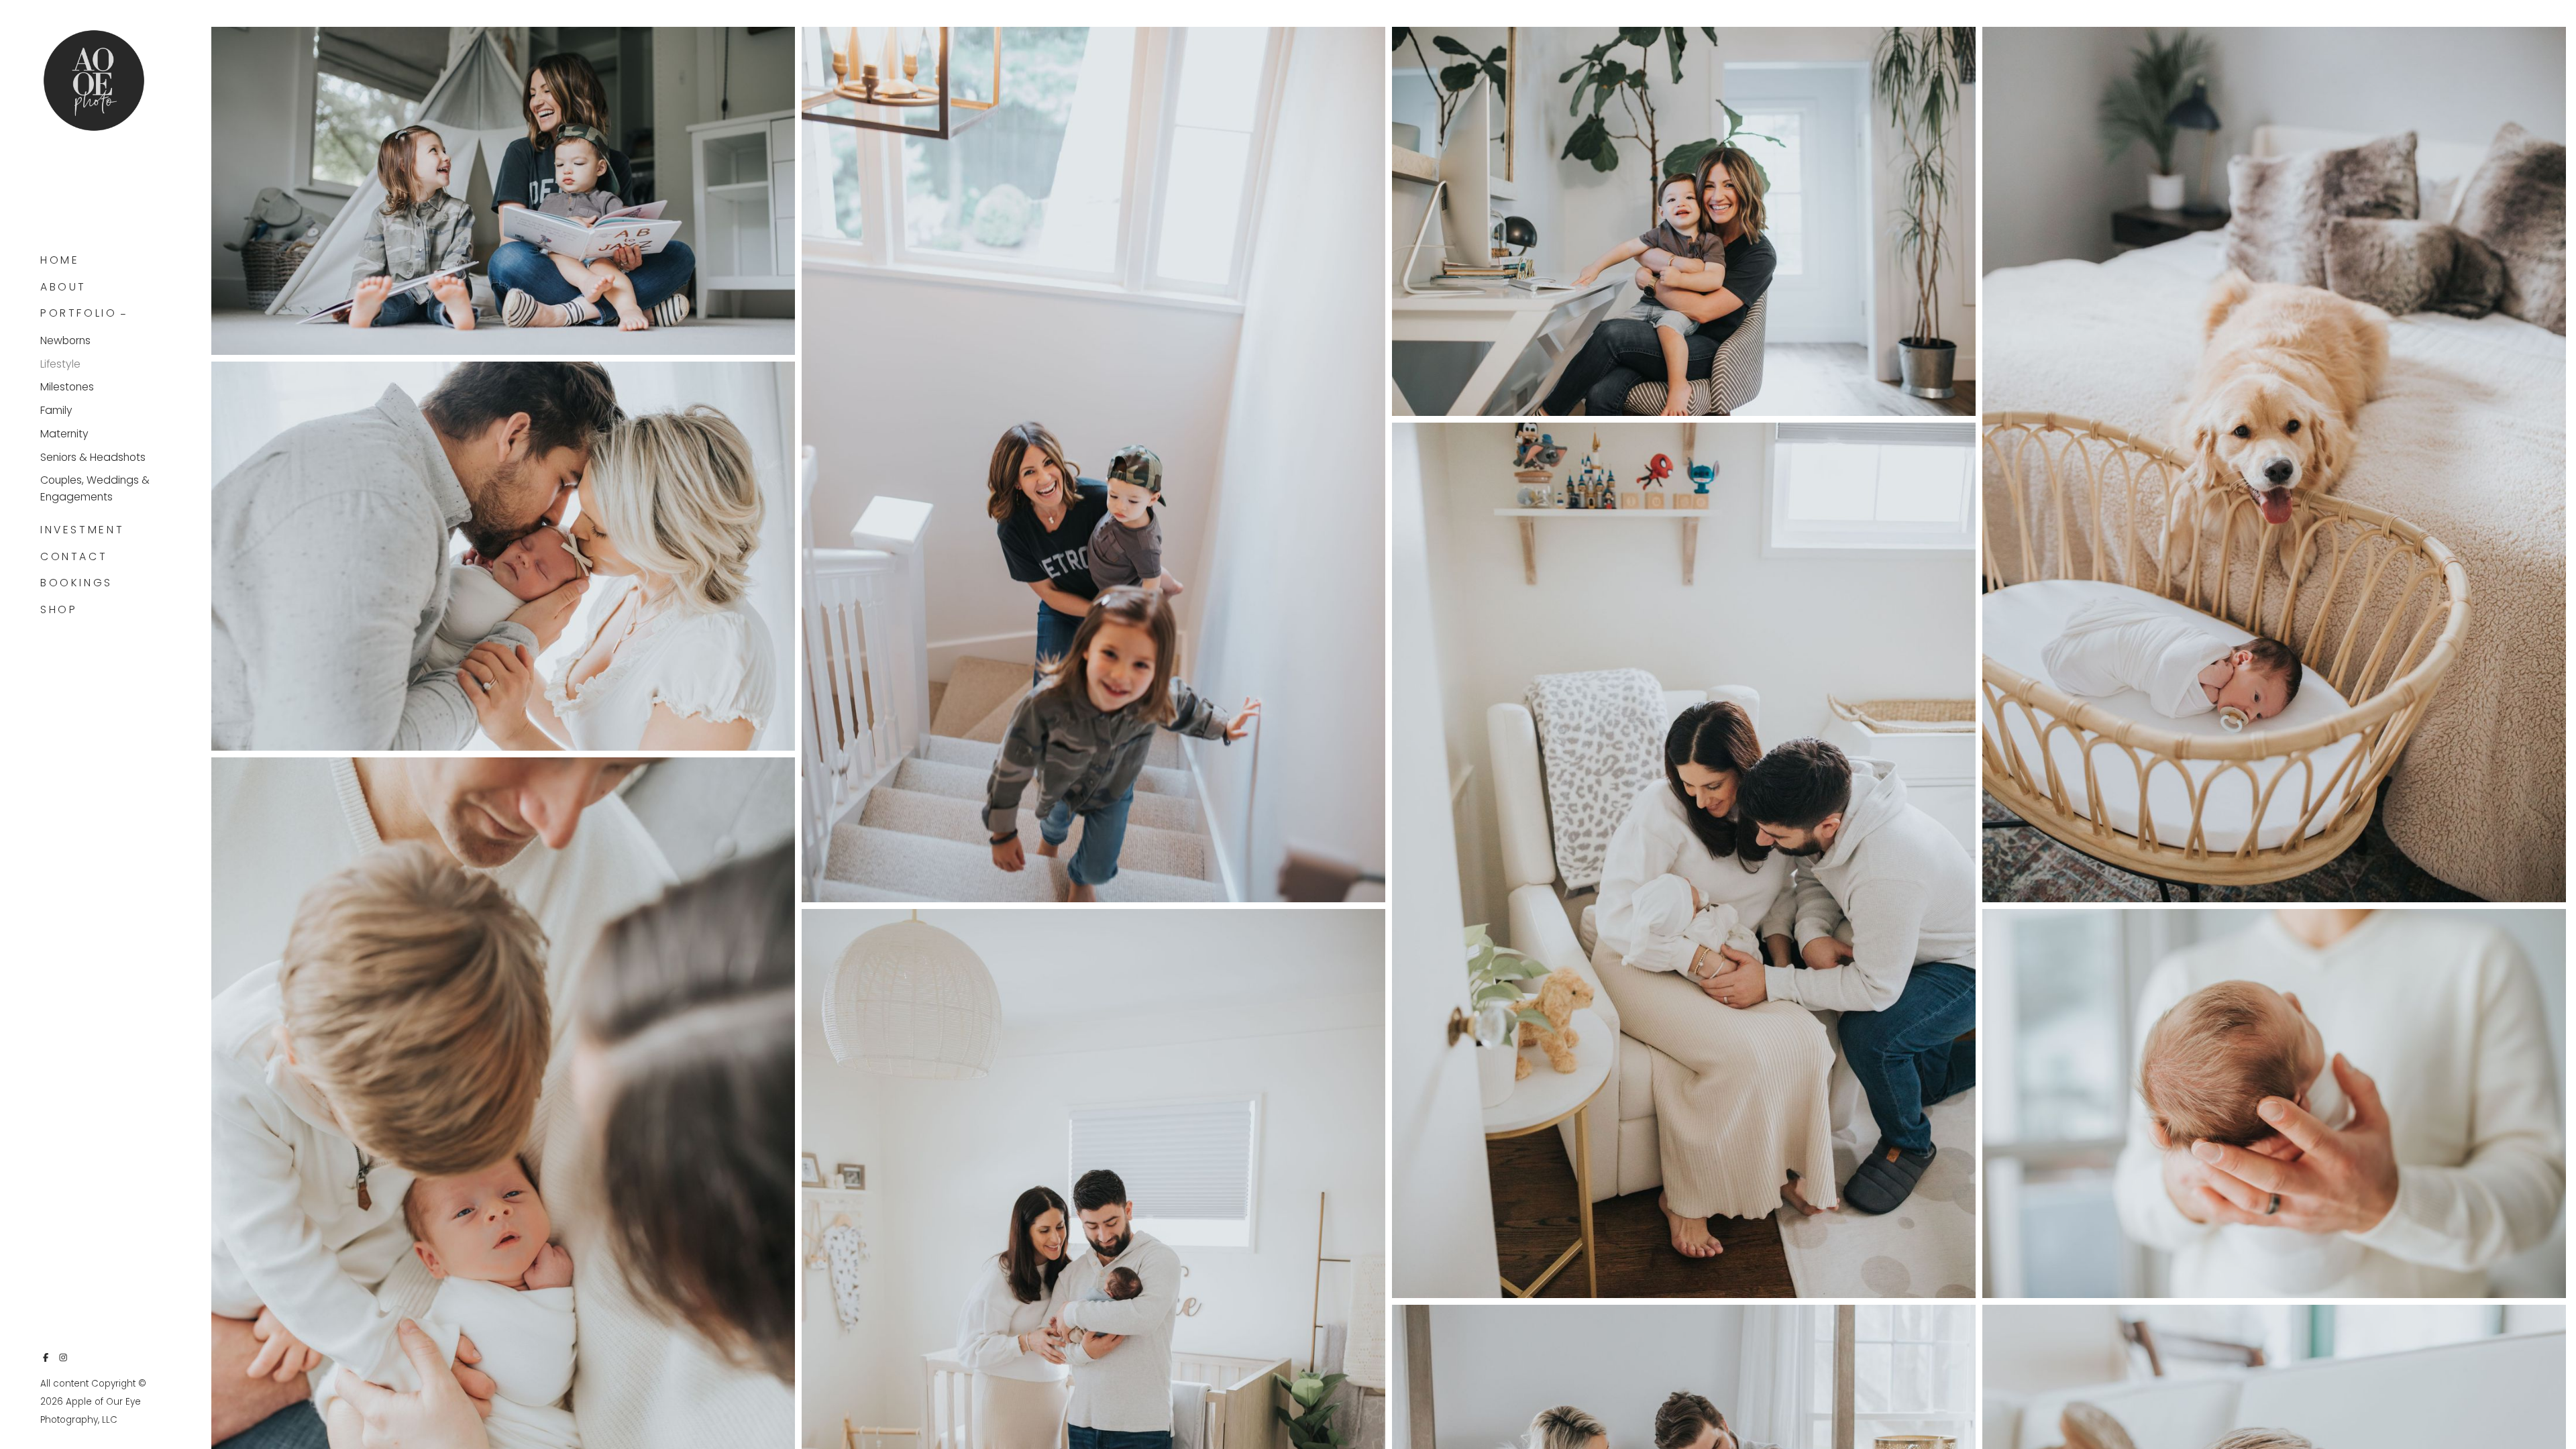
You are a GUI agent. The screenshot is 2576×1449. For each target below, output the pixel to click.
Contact (74, 556)
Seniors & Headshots (93, 457)
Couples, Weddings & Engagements (95, 488)
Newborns (65, 340)
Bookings (76, 583)
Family (56, 410)
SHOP (59, 609)
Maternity (64, 434)
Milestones (67, 387)
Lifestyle (60, 364)
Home (60, 260)
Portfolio (79, 313)
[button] (123, 313)
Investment (82, 530)
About (63, 287)
